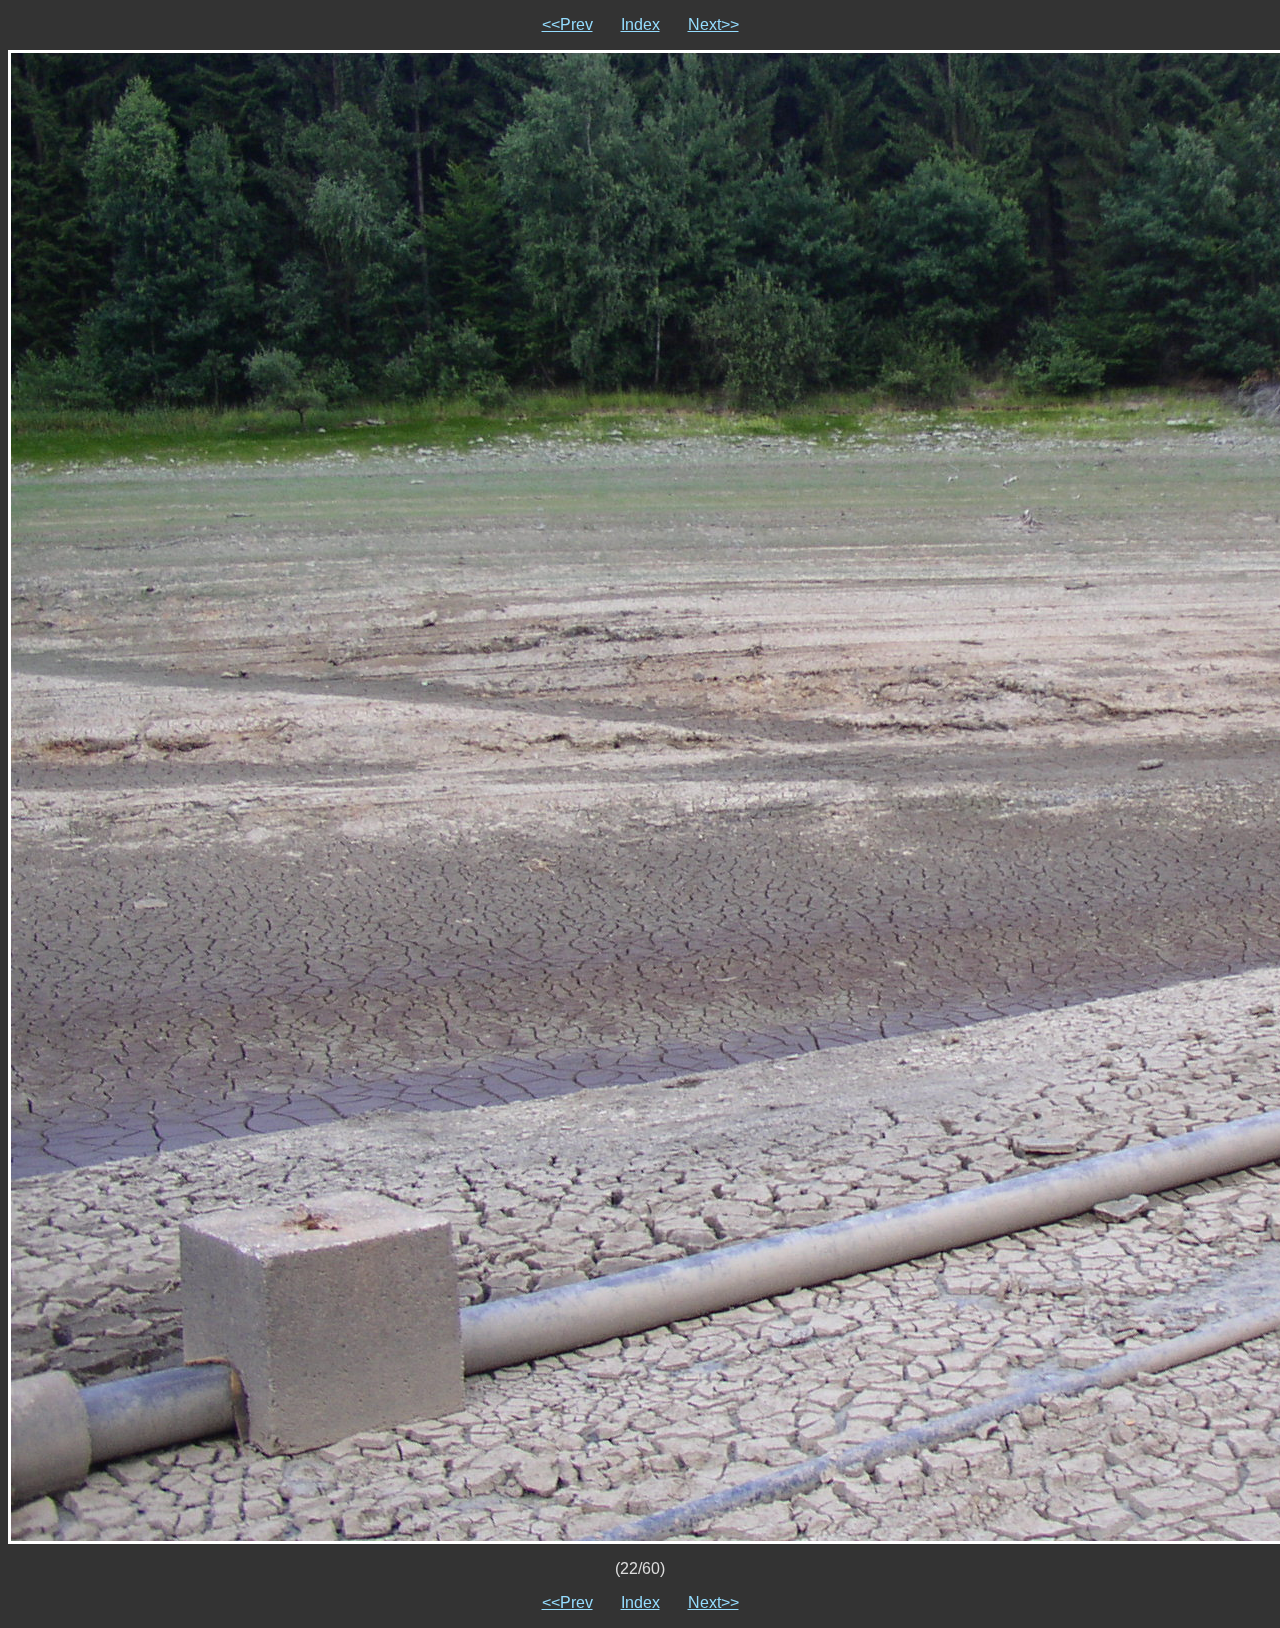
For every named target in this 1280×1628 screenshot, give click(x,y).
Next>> (713, 24)
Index (640, 24)
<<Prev (567, 24)
